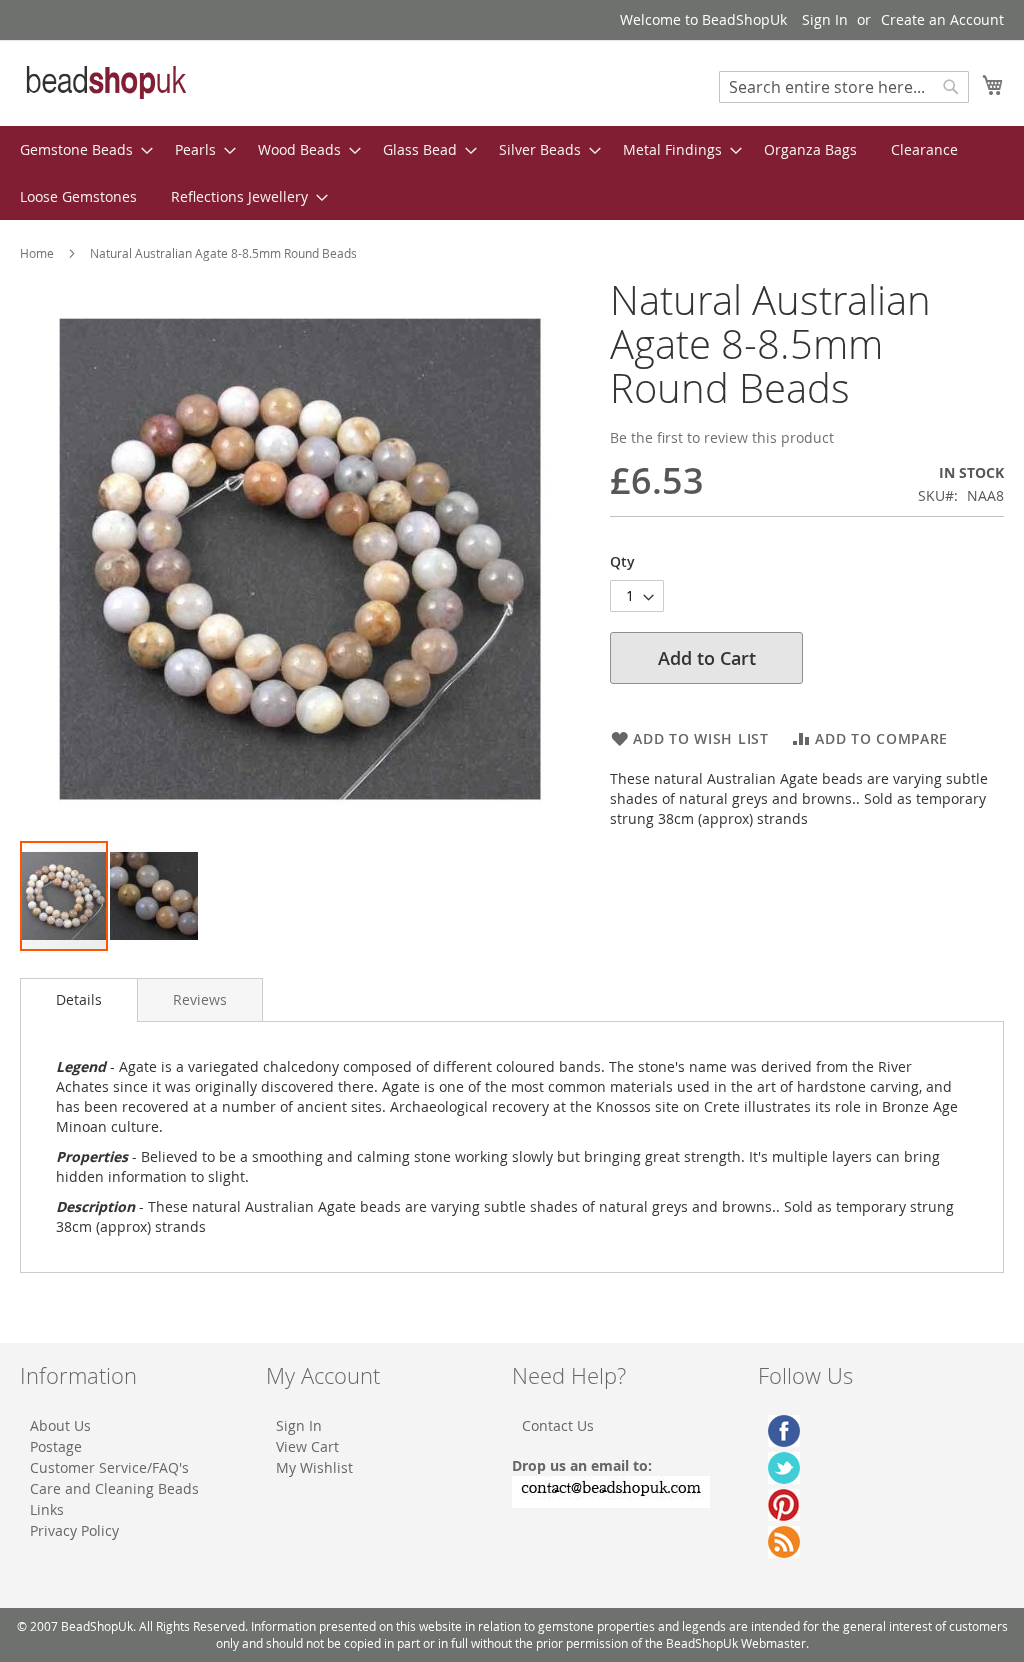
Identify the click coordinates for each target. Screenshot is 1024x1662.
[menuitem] (80, 149)
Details (79, 999)
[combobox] (844, 87)
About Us (60, 1425)
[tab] (79, 1000)
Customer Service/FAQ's (109, 1467)
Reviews (200, 999)
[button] (154, 896)
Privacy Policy (74, 1530)
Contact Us (558, 1425)
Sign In (825, 19)
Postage (56, 1446)
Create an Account (942, 19)
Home (37, 253)
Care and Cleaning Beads (114, 1488)
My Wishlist (314, 1467)
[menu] (512, 173)
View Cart (307, 1446)
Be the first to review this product (722, 437)
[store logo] (105, 82)
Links (47, 1509)
